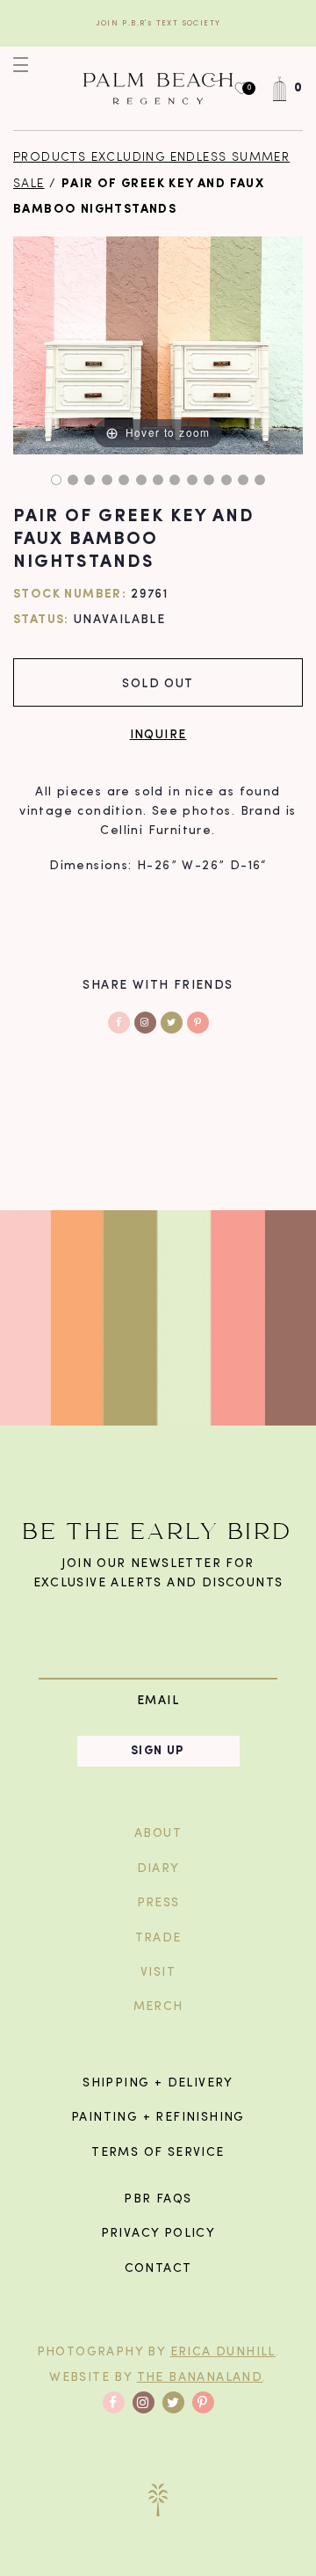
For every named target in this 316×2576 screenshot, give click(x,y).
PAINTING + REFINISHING (158, 2118)
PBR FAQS (158, 2199)
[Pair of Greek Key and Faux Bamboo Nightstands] (56, 480)
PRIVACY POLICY (158, 2234)
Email (158, 1700)
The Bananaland (200, 2378)
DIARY (158, 1869)
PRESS (158, 1903)
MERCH (158, 2007)
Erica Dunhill (223, 2352)
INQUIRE (158, 733)
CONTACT (158, 2269)
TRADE (158, 1938)
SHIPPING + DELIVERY (158, 2083)
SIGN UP (158, 1751)
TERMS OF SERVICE (158, 2153)
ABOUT (158, 1834)
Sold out (158, 682)
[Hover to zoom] (158, 346)
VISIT (158, 1973)
